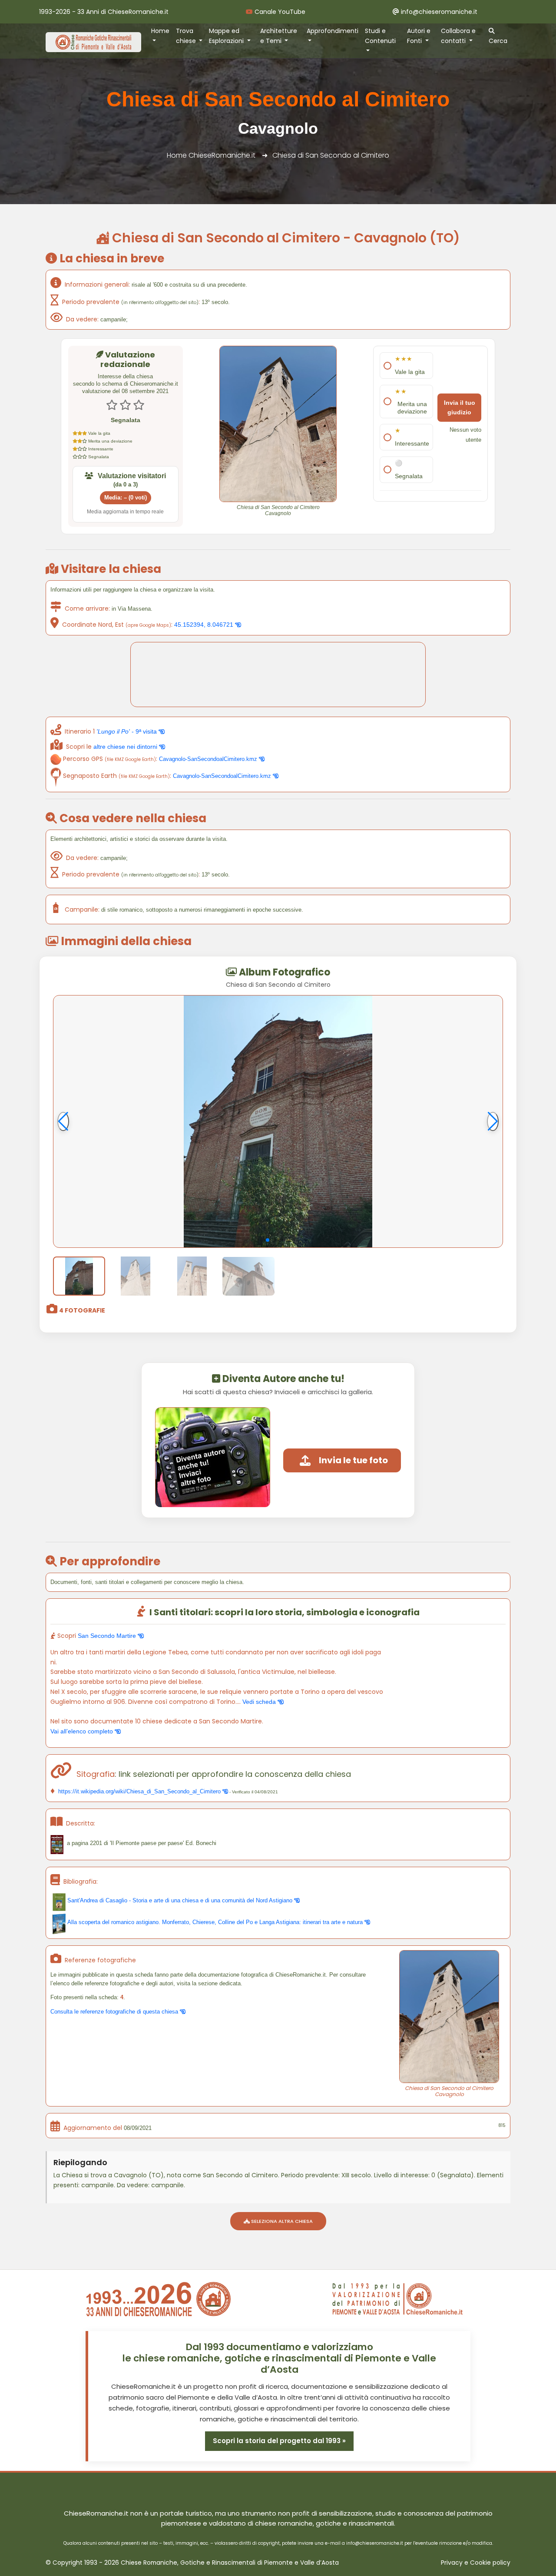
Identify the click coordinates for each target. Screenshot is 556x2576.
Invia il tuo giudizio (460, 408)
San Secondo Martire (108, 1636)
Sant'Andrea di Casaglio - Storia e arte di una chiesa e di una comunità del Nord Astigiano (180, 1900)
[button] (268, 1240)
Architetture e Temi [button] (279, 36)
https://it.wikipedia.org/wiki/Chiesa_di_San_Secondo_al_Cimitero (139, 1791)
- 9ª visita (127, 731)
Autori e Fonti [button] (419, 36)
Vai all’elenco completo (83, 1731)
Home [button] (160, 31)
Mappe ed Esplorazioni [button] (227, 36)
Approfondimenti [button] (333, 31)
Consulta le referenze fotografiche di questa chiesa (115, 2012)
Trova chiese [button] (187, 36)
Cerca (498, 41)
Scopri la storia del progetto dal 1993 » (279, 2441)
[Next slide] (493, 1121)
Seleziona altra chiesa (281, 2221)
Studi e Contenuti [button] (380, 36)
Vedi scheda (260, 1702)
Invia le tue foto (353, 1460)
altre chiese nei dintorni (126, 747)
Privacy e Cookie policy (476, 2563)
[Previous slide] (63, 1121)
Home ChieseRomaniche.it (211, 155)
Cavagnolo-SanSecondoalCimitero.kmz (209, 759)
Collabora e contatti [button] (458, 36)
